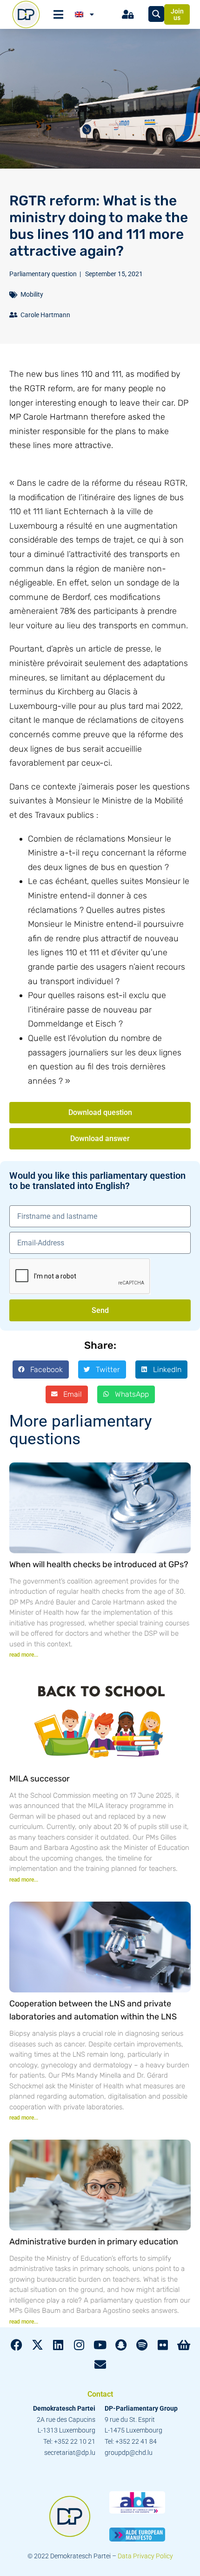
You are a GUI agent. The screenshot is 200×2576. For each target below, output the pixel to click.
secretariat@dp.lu (70, 2453)
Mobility (32, 294)
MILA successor (40, 1779)
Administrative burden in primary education (94, 2242)
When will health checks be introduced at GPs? (99, 1564)
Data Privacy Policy (145, 2556)
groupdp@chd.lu (129, 2453)
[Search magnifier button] (156, 14)
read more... (24, 1655)
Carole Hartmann (45, 315)
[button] (41, 1369)
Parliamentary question (43, 274)
